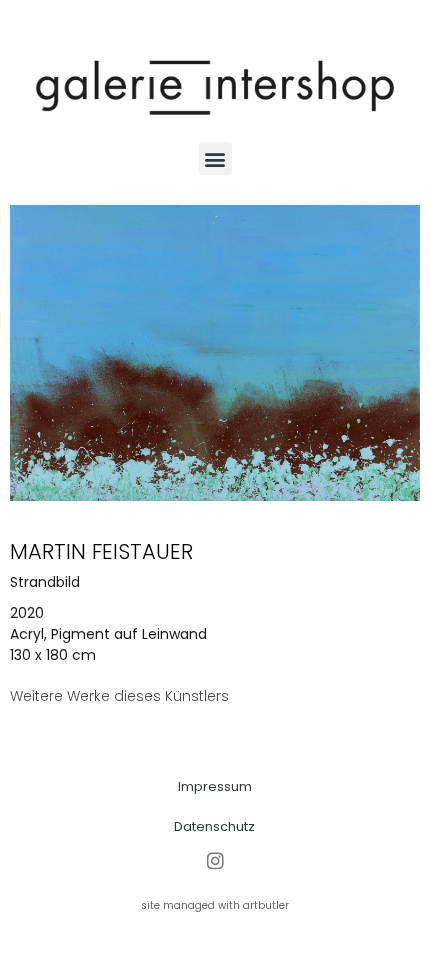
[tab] (119, 696)
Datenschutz (214, 826)
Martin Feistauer (101, 551)
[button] (215, 158)
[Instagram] (215, 860)
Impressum (215, 786)
